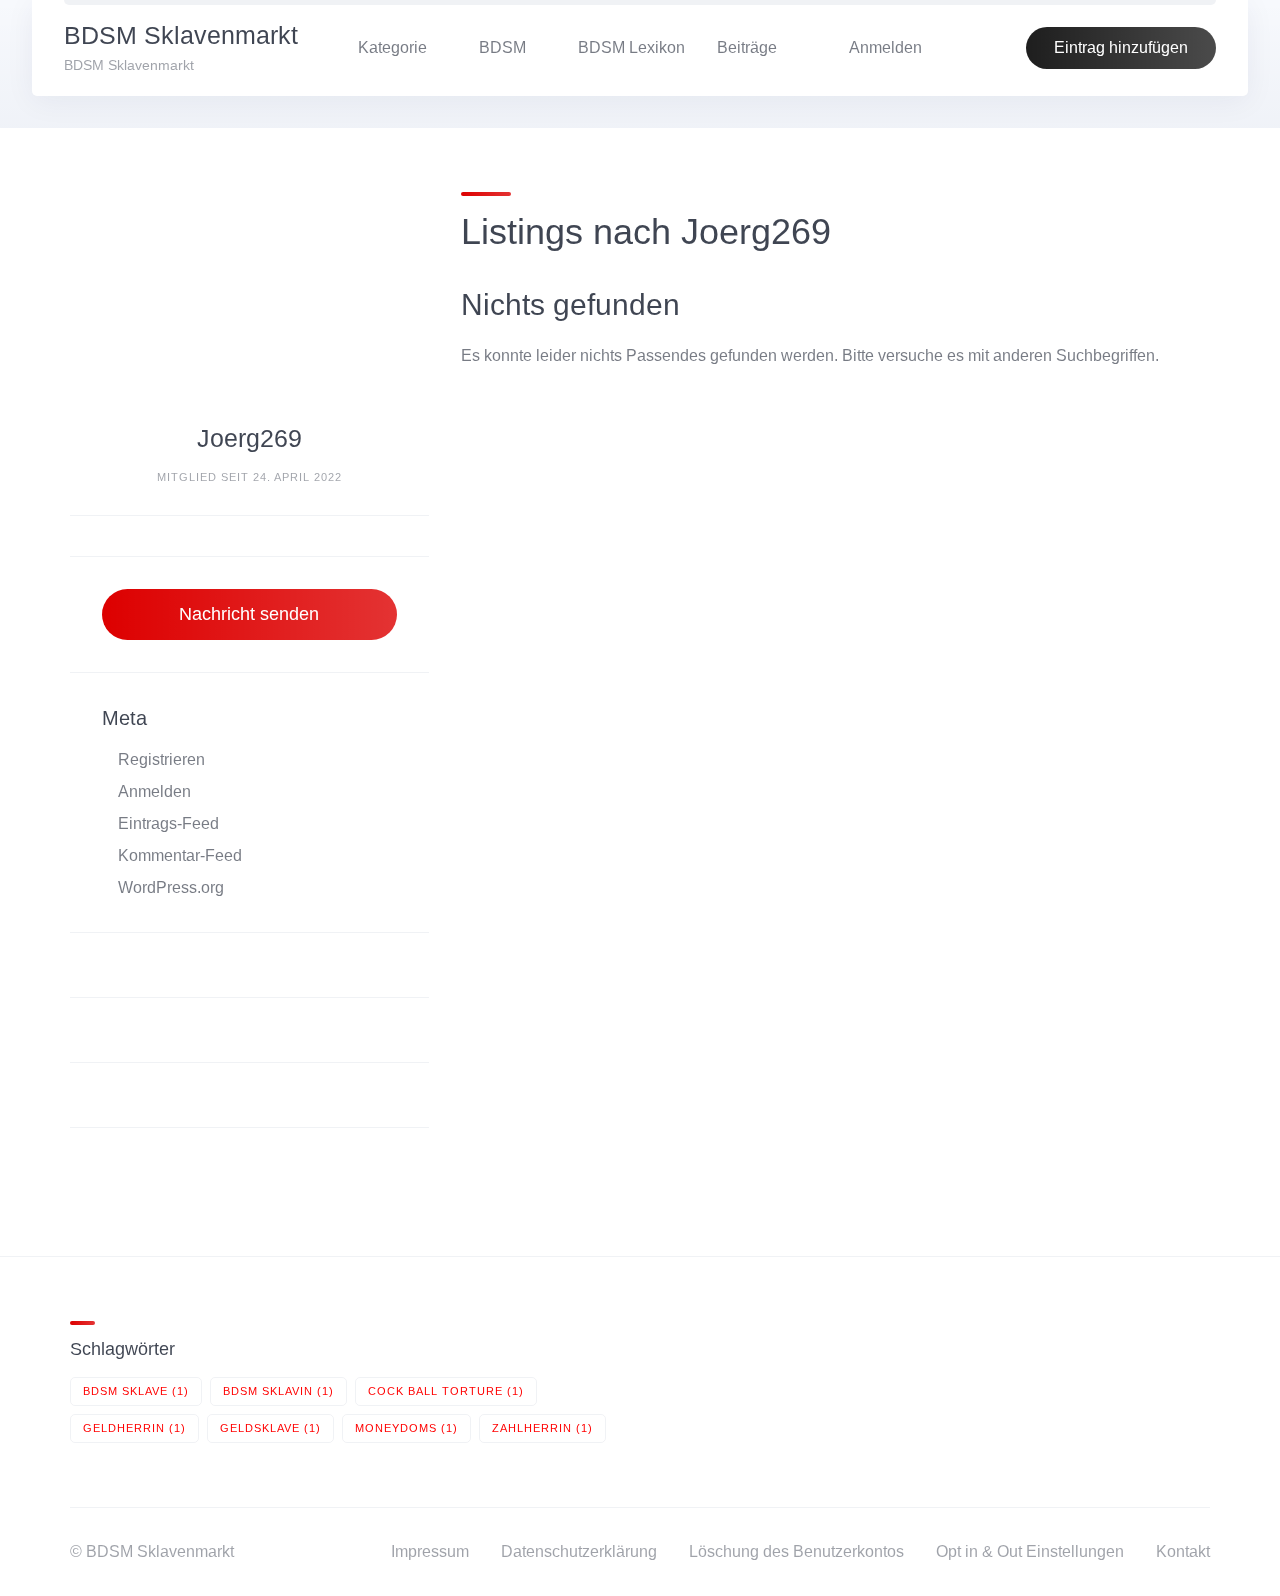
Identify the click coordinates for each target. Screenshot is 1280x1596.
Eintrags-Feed (168, 823)
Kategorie (392, 47)
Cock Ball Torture (446, 1391)
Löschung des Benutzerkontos (796, 1551)
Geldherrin (134, 1428)
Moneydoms (406, 1428)
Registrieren (161, 759)
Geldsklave (270, 1428)
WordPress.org (171, 887)
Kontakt (1183, 1551)
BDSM (502, 47)
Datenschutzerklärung (579, 1551)
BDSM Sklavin (278, 1391)
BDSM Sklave (136, 1391)
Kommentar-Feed (180, 855)
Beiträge (747, 47)
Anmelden (154, 791)
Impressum (430, 1551)
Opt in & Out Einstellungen (1030, 1551)
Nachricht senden (249, 614)
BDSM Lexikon (631, 47)
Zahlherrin (542, 1428)
